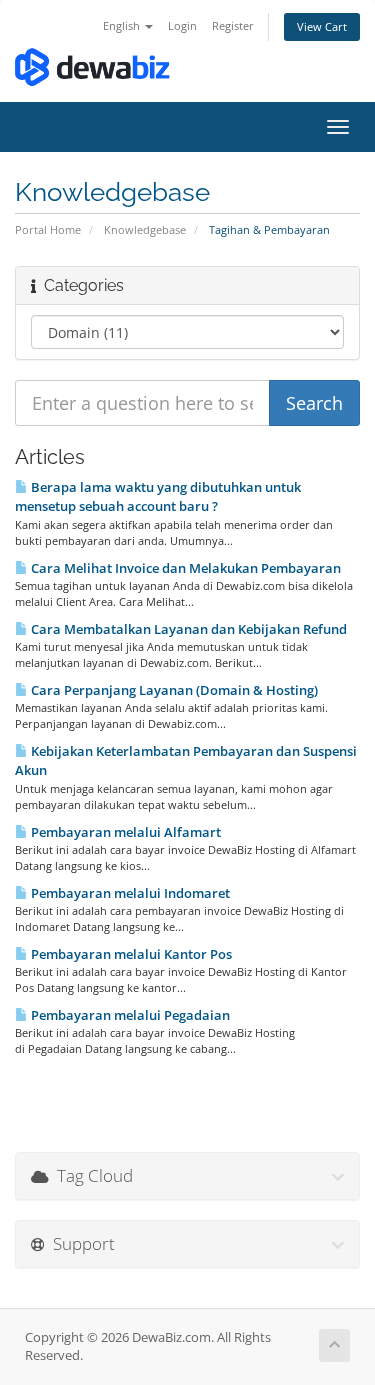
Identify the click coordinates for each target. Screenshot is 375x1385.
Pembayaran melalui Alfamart (124, 832)
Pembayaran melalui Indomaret (129, 893)
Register (233, 25)
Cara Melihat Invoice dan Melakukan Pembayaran (184, 568)
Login (182, 25)
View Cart (322, 26)
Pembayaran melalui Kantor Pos (130, 954)
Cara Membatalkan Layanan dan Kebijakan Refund (187, 629)
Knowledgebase (145, 229)
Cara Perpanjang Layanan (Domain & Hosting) (173, 690)
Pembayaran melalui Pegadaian (129, 1015)
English (123, 25)
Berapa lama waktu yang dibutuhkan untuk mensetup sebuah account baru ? (158, 496)
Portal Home (48, 229)
